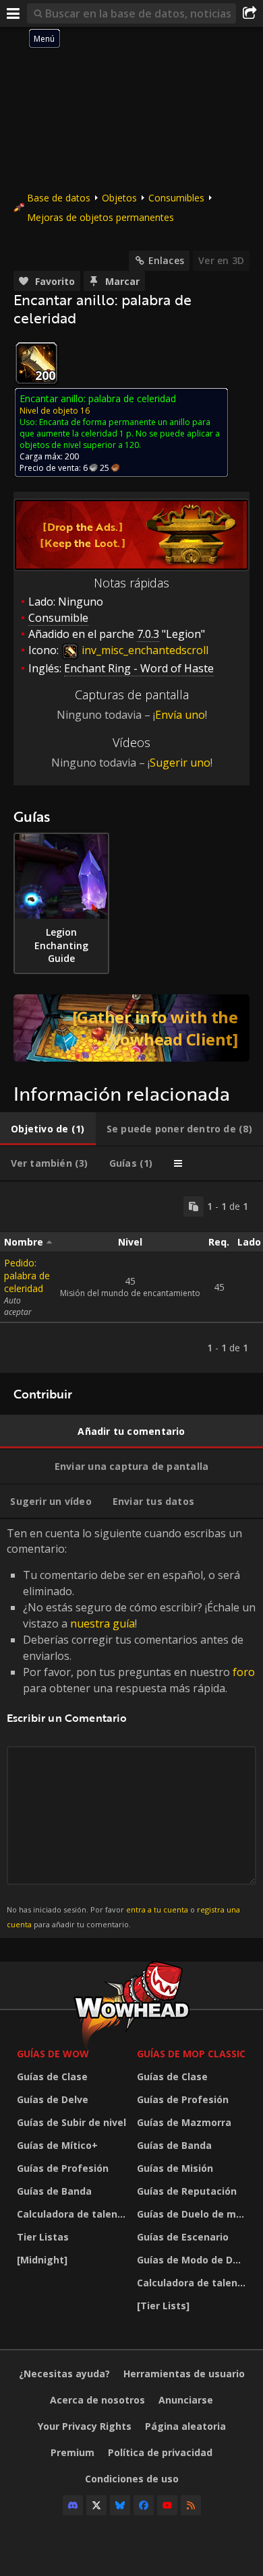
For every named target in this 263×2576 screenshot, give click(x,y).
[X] (96, 2505)
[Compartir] (250, 13)
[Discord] (73, 2505)
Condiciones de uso (132, 2479)
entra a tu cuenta (157, 1909)
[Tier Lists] (163, 2306)
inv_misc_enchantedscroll (144, 650)
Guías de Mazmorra (184, 2122)
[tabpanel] (131, 1277)
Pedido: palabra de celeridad (27, 1276)
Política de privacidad (160, 2452)
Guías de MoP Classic (191, 2054)
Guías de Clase (52, 2076)
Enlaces (166, 260)
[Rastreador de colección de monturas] (131, 1028)
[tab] (48, 1129)
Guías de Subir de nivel (71, 2122)
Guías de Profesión (63, 2168)
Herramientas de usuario (184, 2374)
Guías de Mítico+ (57, 2145)
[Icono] (36, 363)
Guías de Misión (175, 2168)
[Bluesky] (120, 2505)
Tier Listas (43, 2237)
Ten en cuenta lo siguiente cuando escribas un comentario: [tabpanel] (131, 1728)
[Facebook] (144, 2505)
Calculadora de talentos (74, 2214)
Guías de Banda (54, 2191)
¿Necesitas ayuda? (64, 2374)
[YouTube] (167, 2505)
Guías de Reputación (187, 2191)
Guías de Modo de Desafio (194, 2260)
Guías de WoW (53, 2054)
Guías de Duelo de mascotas (194, 2214)
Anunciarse (186, 2400)
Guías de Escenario (183, 2237)
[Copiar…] (194, 1206)
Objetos (119, 198)
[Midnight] (42, 2260)
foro (244, 1672)
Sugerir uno (180, 763)
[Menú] (13, 13)
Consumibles (176, 198)
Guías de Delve (53, 2099)
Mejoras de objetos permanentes (100, 217)
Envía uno (180, 715)
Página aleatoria (185, 2426)
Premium (72, 2452)
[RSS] (191, 2505)
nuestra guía (103, 1623)
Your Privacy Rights (85, 2426)
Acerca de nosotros (97, 2400)
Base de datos (59, 198)
